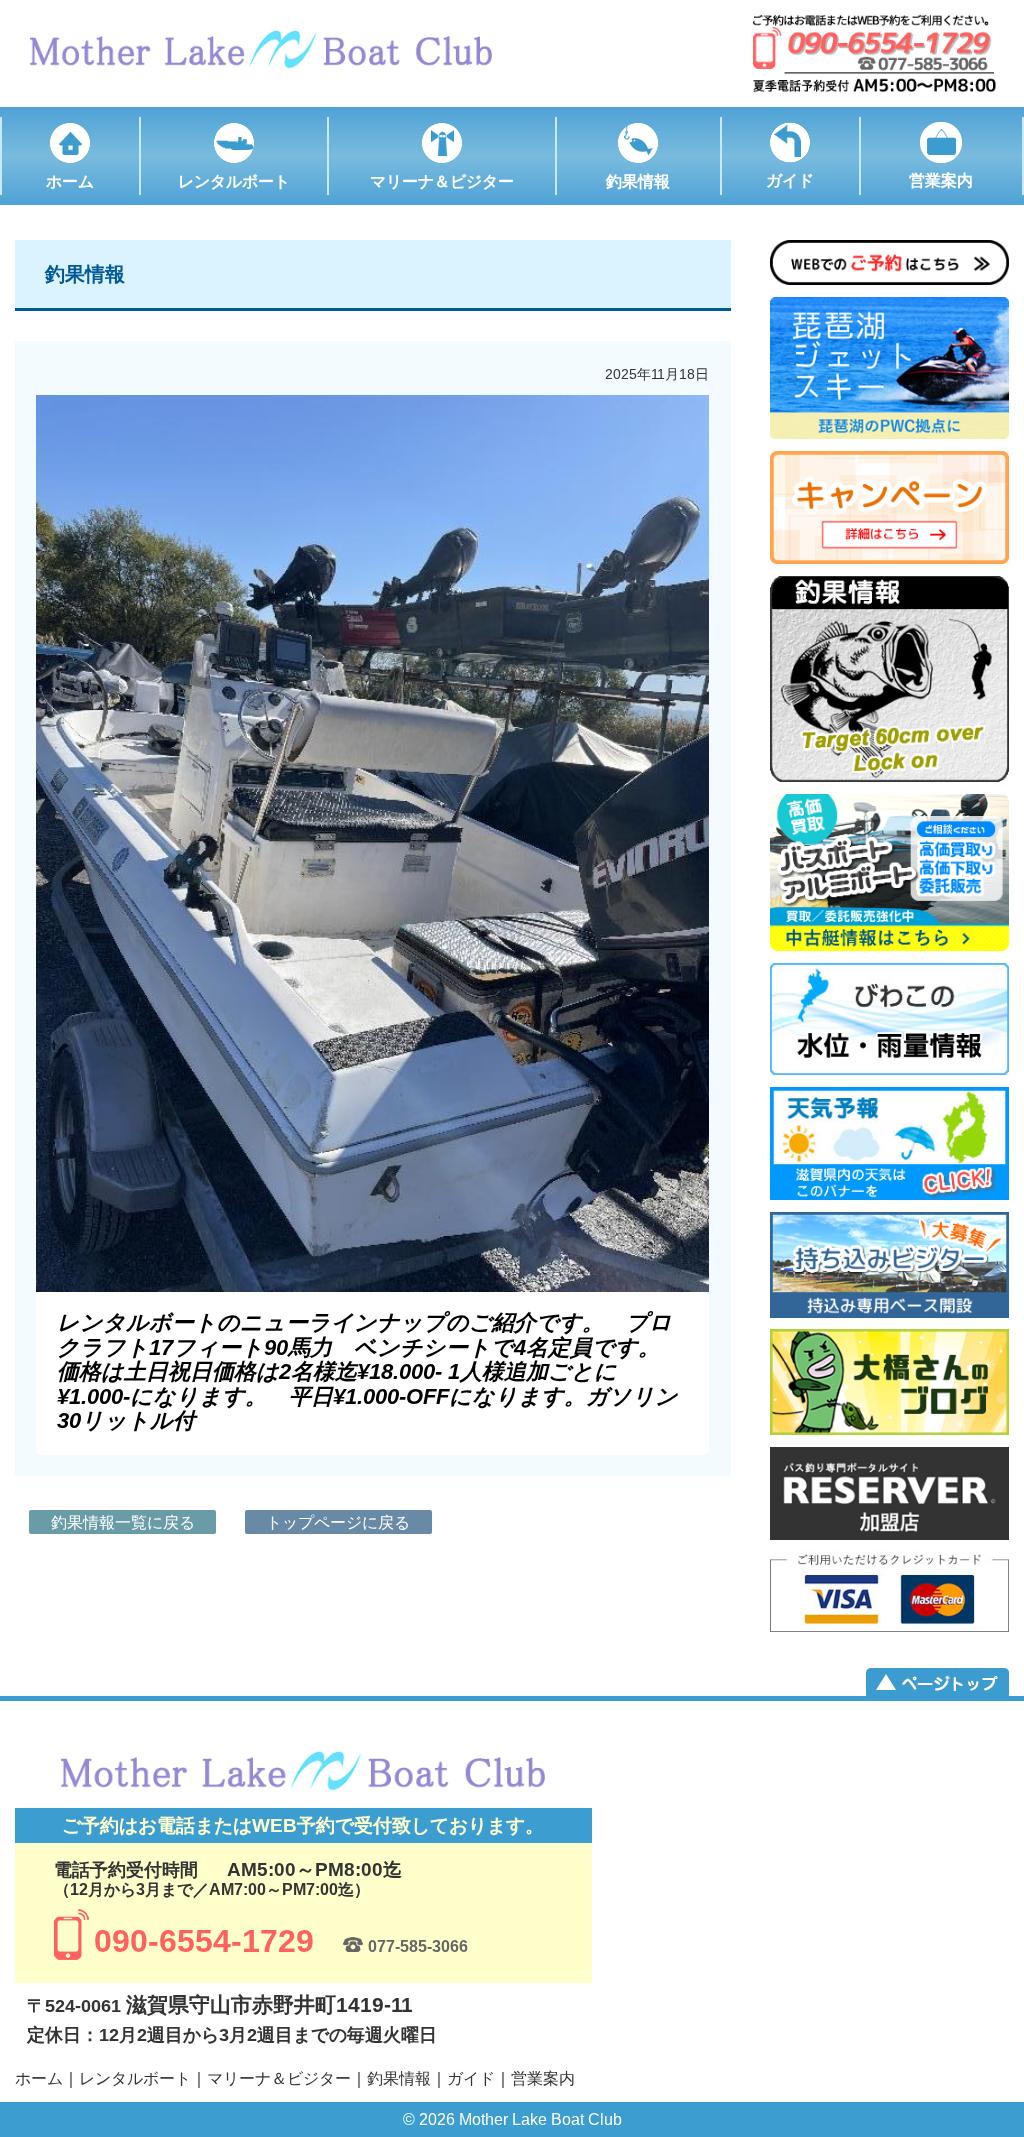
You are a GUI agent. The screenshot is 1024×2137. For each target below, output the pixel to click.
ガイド (471, 2078)
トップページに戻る (338, 1522)
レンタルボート (135, 2078)
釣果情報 (399, 2078)
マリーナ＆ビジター (279, 2078)
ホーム (39, 2078)
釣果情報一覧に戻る (123, 1522)
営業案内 (543, 2078)
